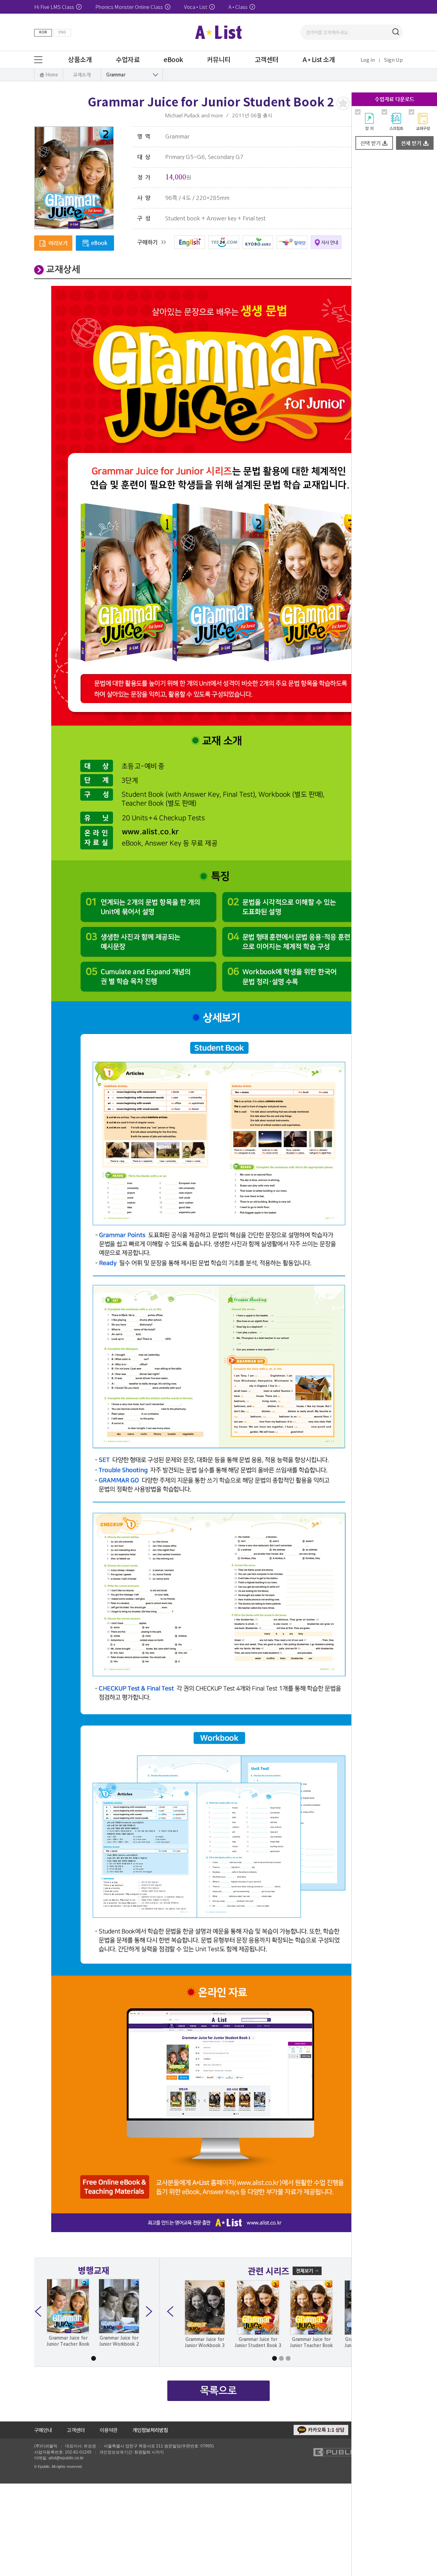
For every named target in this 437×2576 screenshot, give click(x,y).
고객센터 (76, 2430)
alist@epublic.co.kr (66, 2458)
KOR (43, 32)
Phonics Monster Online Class (129, 7)
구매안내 (43, 2430)
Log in (368, 60)
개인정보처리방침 (150, 2430)
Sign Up (393, 60)
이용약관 (109, 2430)
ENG (62, 32)
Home (52, 75)
